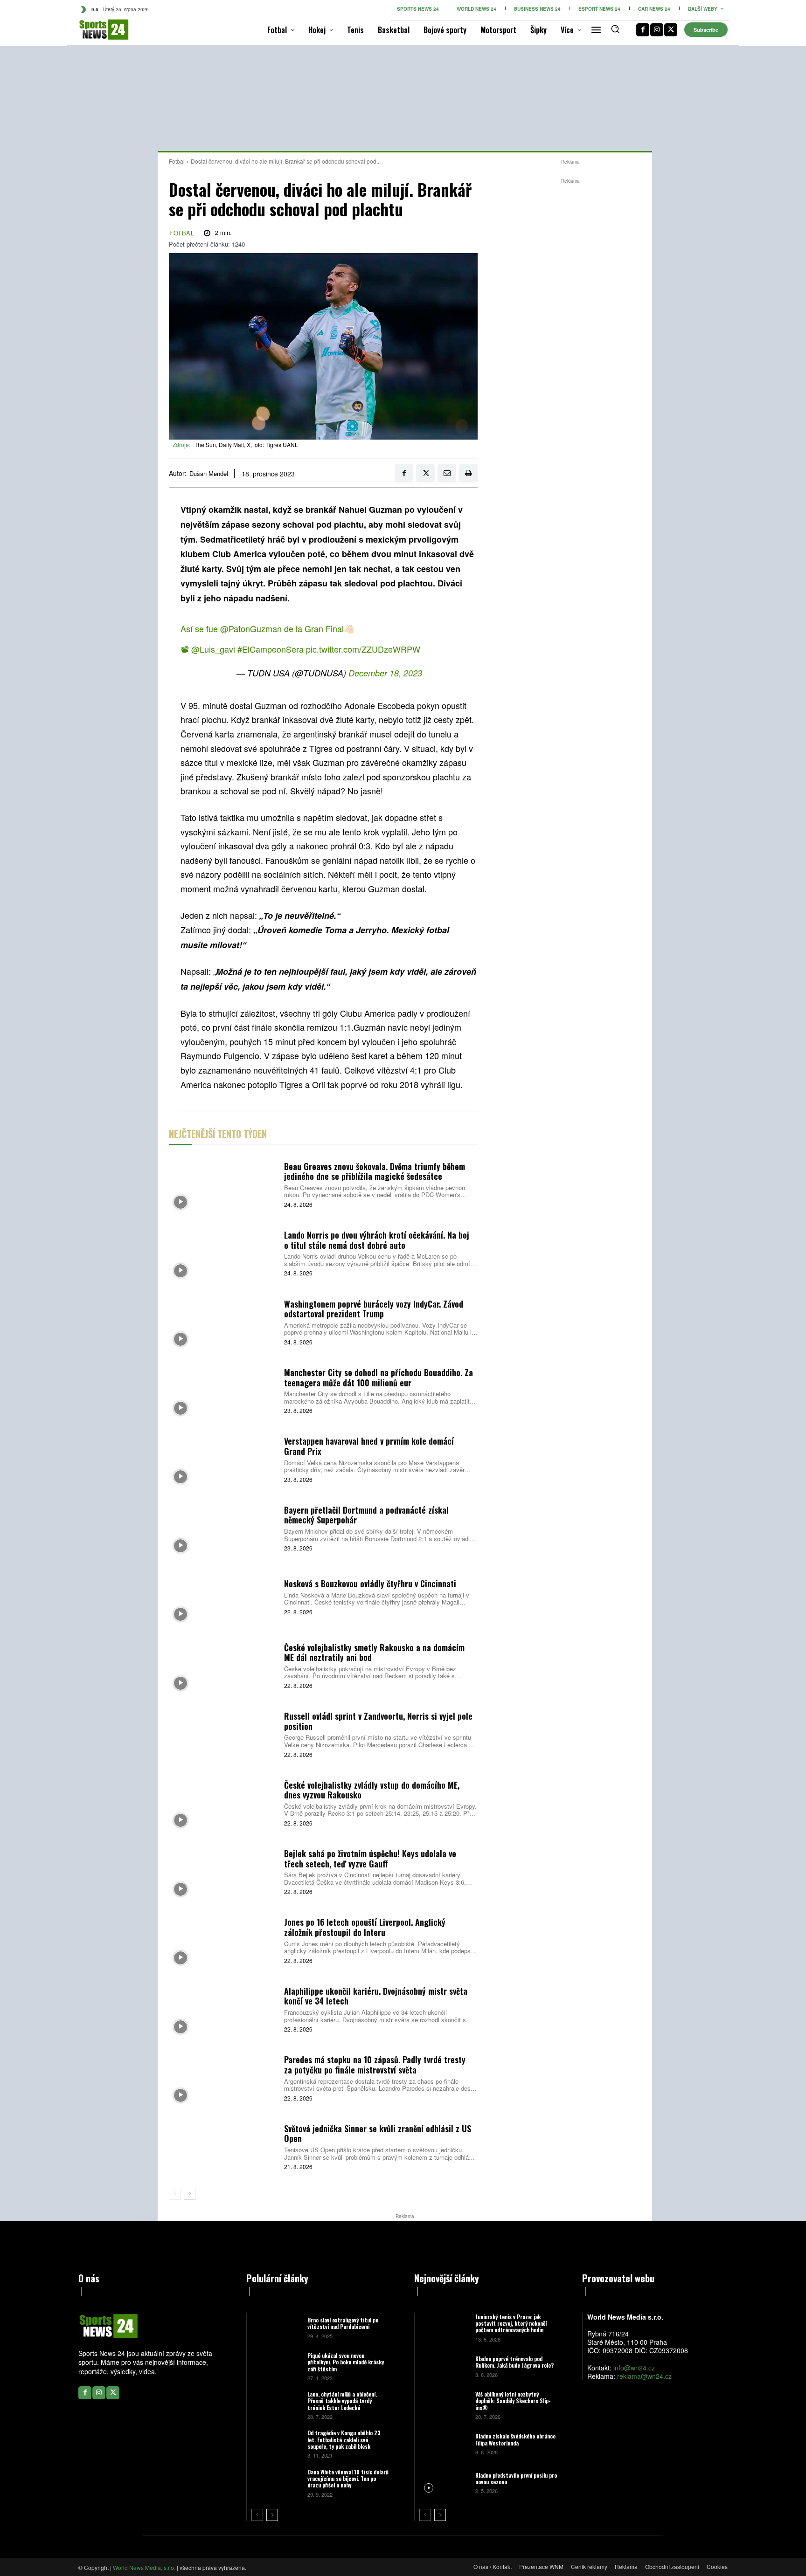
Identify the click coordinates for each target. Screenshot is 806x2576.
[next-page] (190, 2194)
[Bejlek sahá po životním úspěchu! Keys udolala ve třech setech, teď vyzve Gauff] (223, 1871)
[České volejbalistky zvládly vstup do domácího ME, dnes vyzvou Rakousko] (223, 1802)
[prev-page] (175, 2194)
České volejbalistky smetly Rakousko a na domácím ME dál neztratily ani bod (374, 1653)
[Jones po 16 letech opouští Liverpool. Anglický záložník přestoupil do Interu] (223, 1940)
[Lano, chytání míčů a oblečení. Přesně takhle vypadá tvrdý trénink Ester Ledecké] (276, 2405)
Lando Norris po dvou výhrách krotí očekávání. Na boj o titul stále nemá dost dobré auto (377, 1240)
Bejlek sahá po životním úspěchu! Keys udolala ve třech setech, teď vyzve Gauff (370, 1859)
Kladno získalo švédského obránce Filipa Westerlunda (515, 2439)
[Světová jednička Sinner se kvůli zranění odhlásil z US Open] (223, 2146)
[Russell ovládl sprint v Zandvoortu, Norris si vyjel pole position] (223, 1734)
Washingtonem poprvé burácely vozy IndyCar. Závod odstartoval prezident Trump (374, 1309)
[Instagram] (657, 30)
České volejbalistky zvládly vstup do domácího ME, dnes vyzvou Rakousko (372, 1790)
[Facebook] (643, 30)
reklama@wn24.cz (644, 2376)
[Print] (468, 473)
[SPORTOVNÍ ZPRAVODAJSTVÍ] (94, 30)
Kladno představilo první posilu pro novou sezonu (516, 2478)
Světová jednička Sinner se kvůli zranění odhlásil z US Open (378, 2134)
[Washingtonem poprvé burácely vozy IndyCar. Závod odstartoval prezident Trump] (223, 1321)
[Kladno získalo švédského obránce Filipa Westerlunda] (444, 2443)
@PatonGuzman (251, 628)
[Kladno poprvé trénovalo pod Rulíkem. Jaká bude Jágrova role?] (444, 2366)
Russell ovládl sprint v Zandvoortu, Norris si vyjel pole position (378, 1721)
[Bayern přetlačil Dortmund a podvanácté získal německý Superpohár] (223, 1527)
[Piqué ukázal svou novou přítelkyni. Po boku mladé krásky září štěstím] (276, 2366)
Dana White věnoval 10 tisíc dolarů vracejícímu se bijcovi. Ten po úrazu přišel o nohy (348, 2479)
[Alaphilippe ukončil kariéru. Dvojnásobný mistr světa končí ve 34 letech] (223, 2008)
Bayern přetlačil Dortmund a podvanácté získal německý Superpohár (366, 1515)
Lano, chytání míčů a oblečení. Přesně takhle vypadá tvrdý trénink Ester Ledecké (342, 2401)
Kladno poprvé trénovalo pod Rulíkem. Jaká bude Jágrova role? (514, 2362)
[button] (615, 29)
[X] (671, 30)
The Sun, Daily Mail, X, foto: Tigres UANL (246, 444)
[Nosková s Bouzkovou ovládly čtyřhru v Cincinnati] (223, 1596)
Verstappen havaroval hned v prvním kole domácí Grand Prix (369, 1446)
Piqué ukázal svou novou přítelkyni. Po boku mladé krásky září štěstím (346, 2362)
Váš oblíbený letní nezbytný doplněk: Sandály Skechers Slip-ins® (513, 2401)
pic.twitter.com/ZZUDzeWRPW (363, 649)
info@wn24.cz (634, 2368)
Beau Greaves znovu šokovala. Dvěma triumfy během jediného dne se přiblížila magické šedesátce (375, 1171)
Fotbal (177, 161)
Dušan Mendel (209, 474)
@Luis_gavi (213, 649)
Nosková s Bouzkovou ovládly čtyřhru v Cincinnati (370, 1584)
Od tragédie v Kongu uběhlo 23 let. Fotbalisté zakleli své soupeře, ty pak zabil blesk (344, 2439)
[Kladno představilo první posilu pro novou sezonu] (444, 2482)
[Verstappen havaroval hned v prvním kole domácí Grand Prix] (223, 1459)
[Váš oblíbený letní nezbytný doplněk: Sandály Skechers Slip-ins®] (444, 2405)
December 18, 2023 (385, 673)
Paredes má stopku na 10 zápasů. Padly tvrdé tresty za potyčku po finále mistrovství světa (375, 2065)
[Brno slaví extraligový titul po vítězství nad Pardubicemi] (276, 2327)
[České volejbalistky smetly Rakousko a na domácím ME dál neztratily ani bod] (223, 1665)
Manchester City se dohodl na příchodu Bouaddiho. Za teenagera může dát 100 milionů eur (379, 1378)
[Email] (447, 473)
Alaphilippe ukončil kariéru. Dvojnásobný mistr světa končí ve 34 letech (376, 1996)
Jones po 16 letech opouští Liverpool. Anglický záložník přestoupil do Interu (365, 1927)
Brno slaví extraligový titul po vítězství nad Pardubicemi (343, 2323)
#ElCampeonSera (271, 649)
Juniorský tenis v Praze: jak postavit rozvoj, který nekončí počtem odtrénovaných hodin (511, 2323)
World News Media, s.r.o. (144, 2567)
